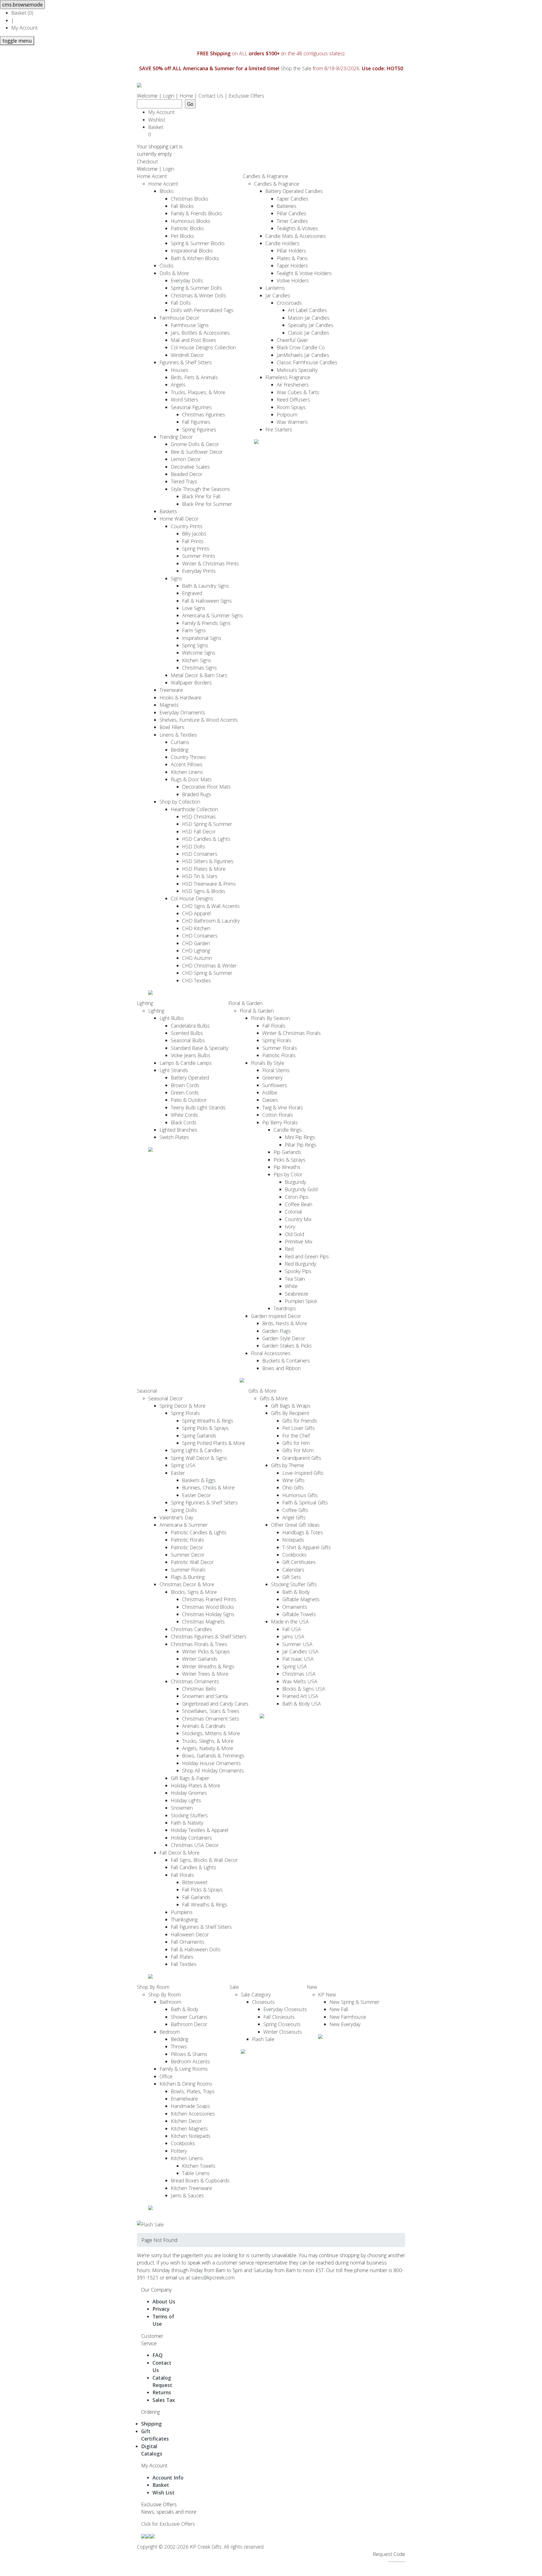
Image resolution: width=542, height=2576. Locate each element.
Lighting (145, 1003)
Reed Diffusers (293, 400)
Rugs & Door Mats (191, 779)
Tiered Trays (184, 481)
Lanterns (275, 288)
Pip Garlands (287, 1152)
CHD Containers (200, 936)
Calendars (293, 1570)
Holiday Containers (191, 1838)
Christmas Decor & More (187, 1584)
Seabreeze (297, 1294)
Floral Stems (276, 1070)
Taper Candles (292, 199)
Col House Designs (192, 898)
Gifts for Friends (300, 1421)
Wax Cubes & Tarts (298, 392)
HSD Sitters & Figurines (208, 861)
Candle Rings (288, 1130)
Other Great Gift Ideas (295, 1525)
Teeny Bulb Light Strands (198, 1107)
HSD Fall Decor (199, 831)
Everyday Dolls (187, 280)
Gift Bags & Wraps (291, 1406)
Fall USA (292, 1629)
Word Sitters (184, 400)
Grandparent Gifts (302, 1458)
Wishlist (157, 120)
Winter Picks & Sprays (206, 1651)
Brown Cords (185, 1085)
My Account (24, 28)
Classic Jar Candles (309, 333)
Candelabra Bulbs (190, 1026)
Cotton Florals (278, 1115)
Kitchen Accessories (193, 2114)
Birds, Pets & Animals (194, 377)
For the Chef (296, 1436)
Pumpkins (182, 1912)
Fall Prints (193, 541)
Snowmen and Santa (205, 1696)
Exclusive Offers (246, 96)
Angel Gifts (294, 1517)
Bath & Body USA (302, 1704)
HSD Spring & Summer (207, 824)
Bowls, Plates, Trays (193, 2091)
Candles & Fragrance (265, 176)
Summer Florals (280, 1048)
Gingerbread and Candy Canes (215, 1704)
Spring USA (183, 1465)
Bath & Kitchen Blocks (195, 258)
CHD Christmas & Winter (209, 966)
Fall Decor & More (180, 1853)
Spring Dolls (184, 1510)
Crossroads (289, 303)
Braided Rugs (197, 794)
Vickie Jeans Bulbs (191, 1055)
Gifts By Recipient (290, 1413)
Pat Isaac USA (298, 1659)
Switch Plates (174, 1137)
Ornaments (295, 1607)
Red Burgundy (300, 1264)
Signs (176, 578)
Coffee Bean (299, 1204)
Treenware (171, 690)
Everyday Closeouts (285, 2009)
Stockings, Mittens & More (211, 1733)
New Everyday (345, 2024)
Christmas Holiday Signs (208, 1614)
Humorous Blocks (191, 221)
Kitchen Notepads (191, 2136)
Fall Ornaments (188, 1942)
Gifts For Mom (298, 1450)
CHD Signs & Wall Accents (211, 906)
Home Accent (152, 176)
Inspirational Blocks (192, 251)
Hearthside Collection (194, 809)
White (291, 1286)
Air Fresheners (293, 385)
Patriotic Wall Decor (192, 1562)
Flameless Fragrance (288, 377)
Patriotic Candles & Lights (199, 1532)
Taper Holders (292, 266)
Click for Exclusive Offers (168, 2524)
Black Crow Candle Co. (301, 347)
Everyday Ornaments (182, 712)
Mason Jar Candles (309, 318)
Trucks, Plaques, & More (198, 392)
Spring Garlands (199, 1436)
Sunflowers (275, 1085)
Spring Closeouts (282, 2024)
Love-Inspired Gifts (303, 1473)
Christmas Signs (199, 668)
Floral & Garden (245, 1003)
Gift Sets (292, 1577)
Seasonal (147, 1391)
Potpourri (287, 414)
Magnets (169, 705)
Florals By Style (268, 1063)
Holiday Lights (186, 1800)
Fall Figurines (196, 422)
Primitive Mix (299, 1241)
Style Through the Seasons (200, 489)
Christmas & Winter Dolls (198, 295)
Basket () (22, 13)
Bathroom (170, 2002)
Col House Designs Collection (203, 347)
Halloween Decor (190, 1934)
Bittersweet (195, 1882)
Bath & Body (296, 1592)
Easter (178, 1473)
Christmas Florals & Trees (199, 1644)
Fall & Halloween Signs (207, 601)
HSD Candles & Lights (206, 839)
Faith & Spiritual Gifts (305, 1502)
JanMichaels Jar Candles (303, 355)
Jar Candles (278, 295)
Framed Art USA (300, 1696)
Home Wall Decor (179, 519)
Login (169, 96)
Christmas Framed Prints (209, 1599)
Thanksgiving (184, 1919)
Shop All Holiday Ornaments (213, 1770)
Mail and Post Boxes (194, 340)
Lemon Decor (186, 459)
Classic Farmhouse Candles (307, 362)
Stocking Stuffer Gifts (294, 1584)
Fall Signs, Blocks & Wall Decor (204, 1860)
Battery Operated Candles (294, 191)
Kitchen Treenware (191, 2188)
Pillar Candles (291, 213)
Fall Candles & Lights (194, 1867)
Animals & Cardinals (204, 1726)
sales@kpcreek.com (213, 2277)
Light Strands (174, 1070)
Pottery (179, 2151)
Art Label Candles (307, 310)
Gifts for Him (296, 1443)
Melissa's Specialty (297, 370)
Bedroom (170, 2032)
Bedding (180, 750)
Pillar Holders (291, 251)
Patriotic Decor (187, 1547)
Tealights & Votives (297, 228)
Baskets (168, 511)
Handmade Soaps (190, 2106)
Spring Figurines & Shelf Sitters (204, 1502)
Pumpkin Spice (301, 1301)
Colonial (293, 1212)
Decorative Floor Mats (206, 787)
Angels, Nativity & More (208, 1748)
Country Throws (188, 757)
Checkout (147, 161)
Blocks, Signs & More (194, 1592)
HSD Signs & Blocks (204, 891)
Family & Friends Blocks (196, 213)
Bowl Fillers (172, 727)
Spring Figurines (199, 429)
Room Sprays (291, 407)
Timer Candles (292, 221)
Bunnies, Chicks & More (208, 1487)
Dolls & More (174, 273)
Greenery (272, 1078)
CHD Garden (196, 943)
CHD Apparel (196, 913)
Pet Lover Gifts (299, 1428)
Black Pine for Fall (201, 496)
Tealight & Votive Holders (304, 273)
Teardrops (285, 1308)
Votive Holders (293, 280)
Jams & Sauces (187, 2195)
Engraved (192, 593)
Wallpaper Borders (191, 683)
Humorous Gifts (300, 1495)
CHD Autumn (197, 958)
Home (186, 96)
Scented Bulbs (187, 1033)
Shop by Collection (180, 802)
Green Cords (185, 1092)
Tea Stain (295, 1279)
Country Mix (298, 1219)
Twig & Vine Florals (283, 1107)
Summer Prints (199, 556)
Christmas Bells (199, 1689)
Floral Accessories (271, 1353)
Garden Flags (277, 1331)
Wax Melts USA (300, 1681)
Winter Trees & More (205, 1674)
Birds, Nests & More (285, 1323)
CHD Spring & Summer (207, 973)
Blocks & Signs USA (304, 1689)
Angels (178, 385)
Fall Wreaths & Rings (205, 1904)
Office (166, 2076)
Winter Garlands (200, 1659)
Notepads (293, 1540)
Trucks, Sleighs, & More (208, 1741)
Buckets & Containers (286, 1361)
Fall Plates (182, 1957)
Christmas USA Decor (195, 1845)
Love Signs (194, 608)
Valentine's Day (176, 1517)
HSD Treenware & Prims (209, 884)
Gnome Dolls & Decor (195, 444)
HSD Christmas (199, 817)
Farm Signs (194, 630)
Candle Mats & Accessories (296, 236)
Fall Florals (274, 1026)
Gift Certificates (299, 1562)
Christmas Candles (191, 1629)
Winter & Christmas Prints (210, 563)
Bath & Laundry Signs (206, 586)
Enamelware (184, 2099)
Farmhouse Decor (179, 318)
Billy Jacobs (194, 534)
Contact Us (211, 96)
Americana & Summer (183, 1525)
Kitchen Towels (199, 2166)
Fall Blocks (182, 206)
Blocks (167, 191)
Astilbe (270, 1092)
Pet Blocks (182, 236)
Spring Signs (195, 645)
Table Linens (196, 2173)
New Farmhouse (348, 2017)
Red (289, 1249)
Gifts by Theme (288, 1465)
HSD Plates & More (204, 869)
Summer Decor (188, 1555)
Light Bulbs (172, 1018)
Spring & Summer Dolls (196, 288)
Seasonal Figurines (191, 407)
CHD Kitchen (196, 928)
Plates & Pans (292, 258)
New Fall (339, 2009)
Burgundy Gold (301, 1189)
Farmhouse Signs (190, 325)
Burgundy (295, 1182)
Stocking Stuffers (189, 1815)
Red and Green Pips (307, 1256)
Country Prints (187, 526)
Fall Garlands (196, 1897)
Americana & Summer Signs (212, 615)
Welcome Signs (199, 653)
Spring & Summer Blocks (198, 243)
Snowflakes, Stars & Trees (211, 1711)
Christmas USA (299, 1674)
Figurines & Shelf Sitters (186, 362)
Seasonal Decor (166, 1398)
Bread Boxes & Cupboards (200, 2180)
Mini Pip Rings (300, 1137)
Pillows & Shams (189, 2054)
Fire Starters (279, 429)
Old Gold (294, 1234)
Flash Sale (263, 2039)
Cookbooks (294, 1555)
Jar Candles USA (300, 1651)
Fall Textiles (184, 1964)
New (312, 1987)
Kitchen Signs (197, 660)
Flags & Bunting (188, 1577)
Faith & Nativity (187, 1823)
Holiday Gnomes (189, 1793)
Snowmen (182, 1808)
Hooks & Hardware (180, 697)
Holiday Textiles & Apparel (200, 1830)
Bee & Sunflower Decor (197, 452)
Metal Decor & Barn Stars (199, 675)
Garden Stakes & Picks (287, 1346)
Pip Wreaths (287, 1167)
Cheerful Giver (292, 340)
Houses (180, 370)
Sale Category (256, 1994)
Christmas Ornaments (195, 1681)
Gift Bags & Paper (190, 1778)
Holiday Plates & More (195, 1785)
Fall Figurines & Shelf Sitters (201, 1927)
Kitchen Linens (187, 772)
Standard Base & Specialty (200, 1048)
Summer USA (297, 1644)
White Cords (184, 1115)
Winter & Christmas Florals (291, 1033)
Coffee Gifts (295, 1510)
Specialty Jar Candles (311, 325)
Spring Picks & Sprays (205, 1428)
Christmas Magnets (203, 1621)
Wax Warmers (292, 422)
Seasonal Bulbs (188, 1040)
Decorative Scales (190, 467)
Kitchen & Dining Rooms (186, 2084)
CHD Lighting (196, 951)
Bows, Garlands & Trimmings (213, 1756)
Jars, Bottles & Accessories (200, 333)
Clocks (167, 266)
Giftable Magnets (301, 1599)
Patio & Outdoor (189, 1100)
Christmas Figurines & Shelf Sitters (209, 1636)
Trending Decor (176, 437)
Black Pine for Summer (207, 504)
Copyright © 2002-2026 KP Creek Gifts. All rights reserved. (201, 2547)
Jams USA (293, 1636)
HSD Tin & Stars (200, 876)
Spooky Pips (298, 1271)
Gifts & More (262, 1391)
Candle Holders (282, 243)
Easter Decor (196, 1495)
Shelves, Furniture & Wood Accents (199, 720)
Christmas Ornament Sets (211, 1719)
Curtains (180, 742)
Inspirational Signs (202, 638)
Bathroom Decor (189, 2024)
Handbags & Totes (303, 1532)
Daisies (270, 1100)
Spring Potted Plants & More (214, 1443)
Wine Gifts (293, 1480)
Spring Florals (277, 1040)
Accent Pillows (187, 764)
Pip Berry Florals (280, 1122)
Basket (157, 131)
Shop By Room (153, 1987)
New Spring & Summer (354, 2002)
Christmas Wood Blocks (208, 1607)
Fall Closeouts (279, 2017)
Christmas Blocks (190, 199)
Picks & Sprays (289, 1160)
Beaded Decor (187, 474)
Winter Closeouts (283, 2032)
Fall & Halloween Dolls (196, 1949)
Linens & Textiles (178, 735)
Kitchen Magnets (189, 2129)
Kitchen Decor (186, 2121)
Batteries (287, 206)
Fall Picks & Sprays (202, 1890)
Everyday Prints (199, 571)
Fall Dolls (181, 303)
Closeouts (263, 2002)
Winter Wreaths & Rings (208, 1666)
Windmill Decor (187, 355)
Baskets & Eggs (199, 1480)
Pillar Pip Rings (301, 1145)
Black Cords (184, 1122)
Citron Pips (297, 1197)
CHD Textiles (196, 980)
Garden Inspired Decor (276, 1316)
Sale (234, 1987)
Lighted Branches (178, 1130)
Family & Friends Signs (206, 623)
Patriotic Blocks (187, 228)
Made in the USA (290, 1621)
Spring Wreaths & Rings (208, 1421)
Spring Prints (196, 548)
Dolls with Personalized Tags (202, 310)
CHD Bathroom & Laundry (211, 921)
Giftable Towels (299, 1614)
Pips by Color (288, 1174)
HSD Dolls (194, 846)
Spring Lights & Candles (196, 1450)
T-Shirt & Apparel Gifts (307, 1547)
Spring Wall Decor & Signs (199, 1458)
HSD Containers (200, 854)
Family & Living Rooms (184, 2069)
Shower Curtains (189, 2017)
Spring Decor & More (183, 1406)
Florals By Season (270, 1018)
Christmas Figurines (204, 414)
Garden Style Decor (284, 1338)
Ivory (290, 1226)
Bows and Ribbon (281, 1368)
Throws (179, 2046)
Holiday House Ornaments (211, 1763)
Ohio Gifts (293, 1487)
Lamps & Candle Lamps (186, 1063)
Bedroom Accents (190, 2061)
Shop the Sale (296, 68)
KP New (327, 1994)
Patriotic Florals (279, 1055)
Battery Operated (190, 1078)
